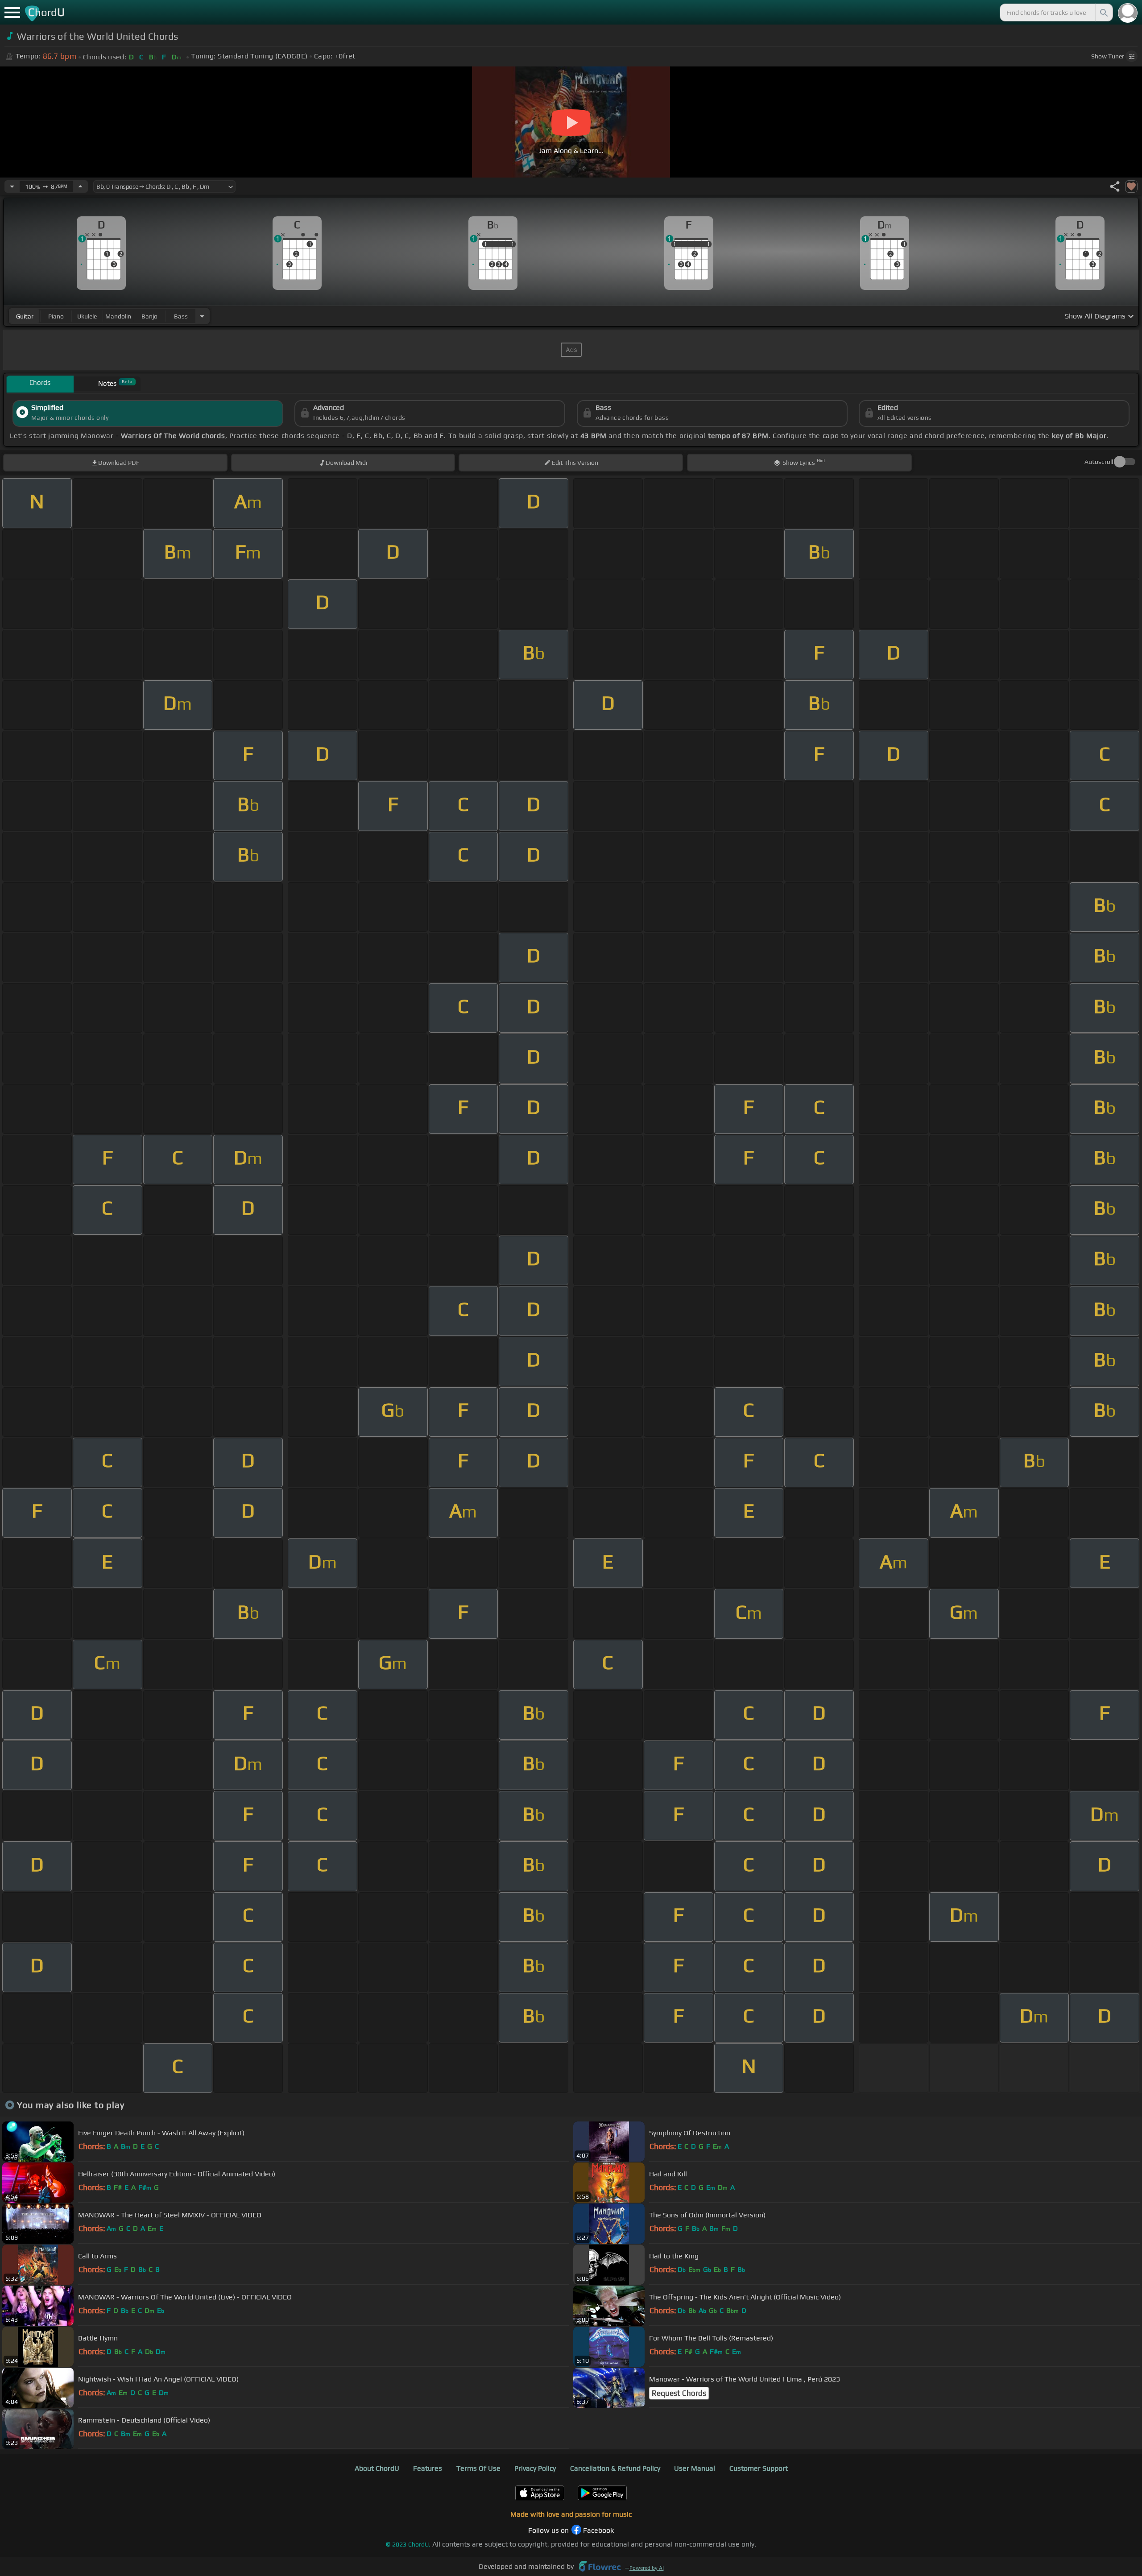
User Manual (695, 2468)
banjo (149, 316)
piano (56, 316)
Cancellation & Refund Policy (615, 2468)
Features (428, 2468)
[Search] (1103, 12)
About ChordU (377, 2468)
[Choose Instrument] (202, 316)
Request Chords (679, 2393)
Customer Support (759, 2468)
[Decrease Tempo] (12, 186)
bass (181, 316)
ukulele (87, 316)
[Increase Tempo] (80, 186)
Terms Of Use (478, 2468)
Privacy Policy (535, 2468)
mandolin (118, 316)
